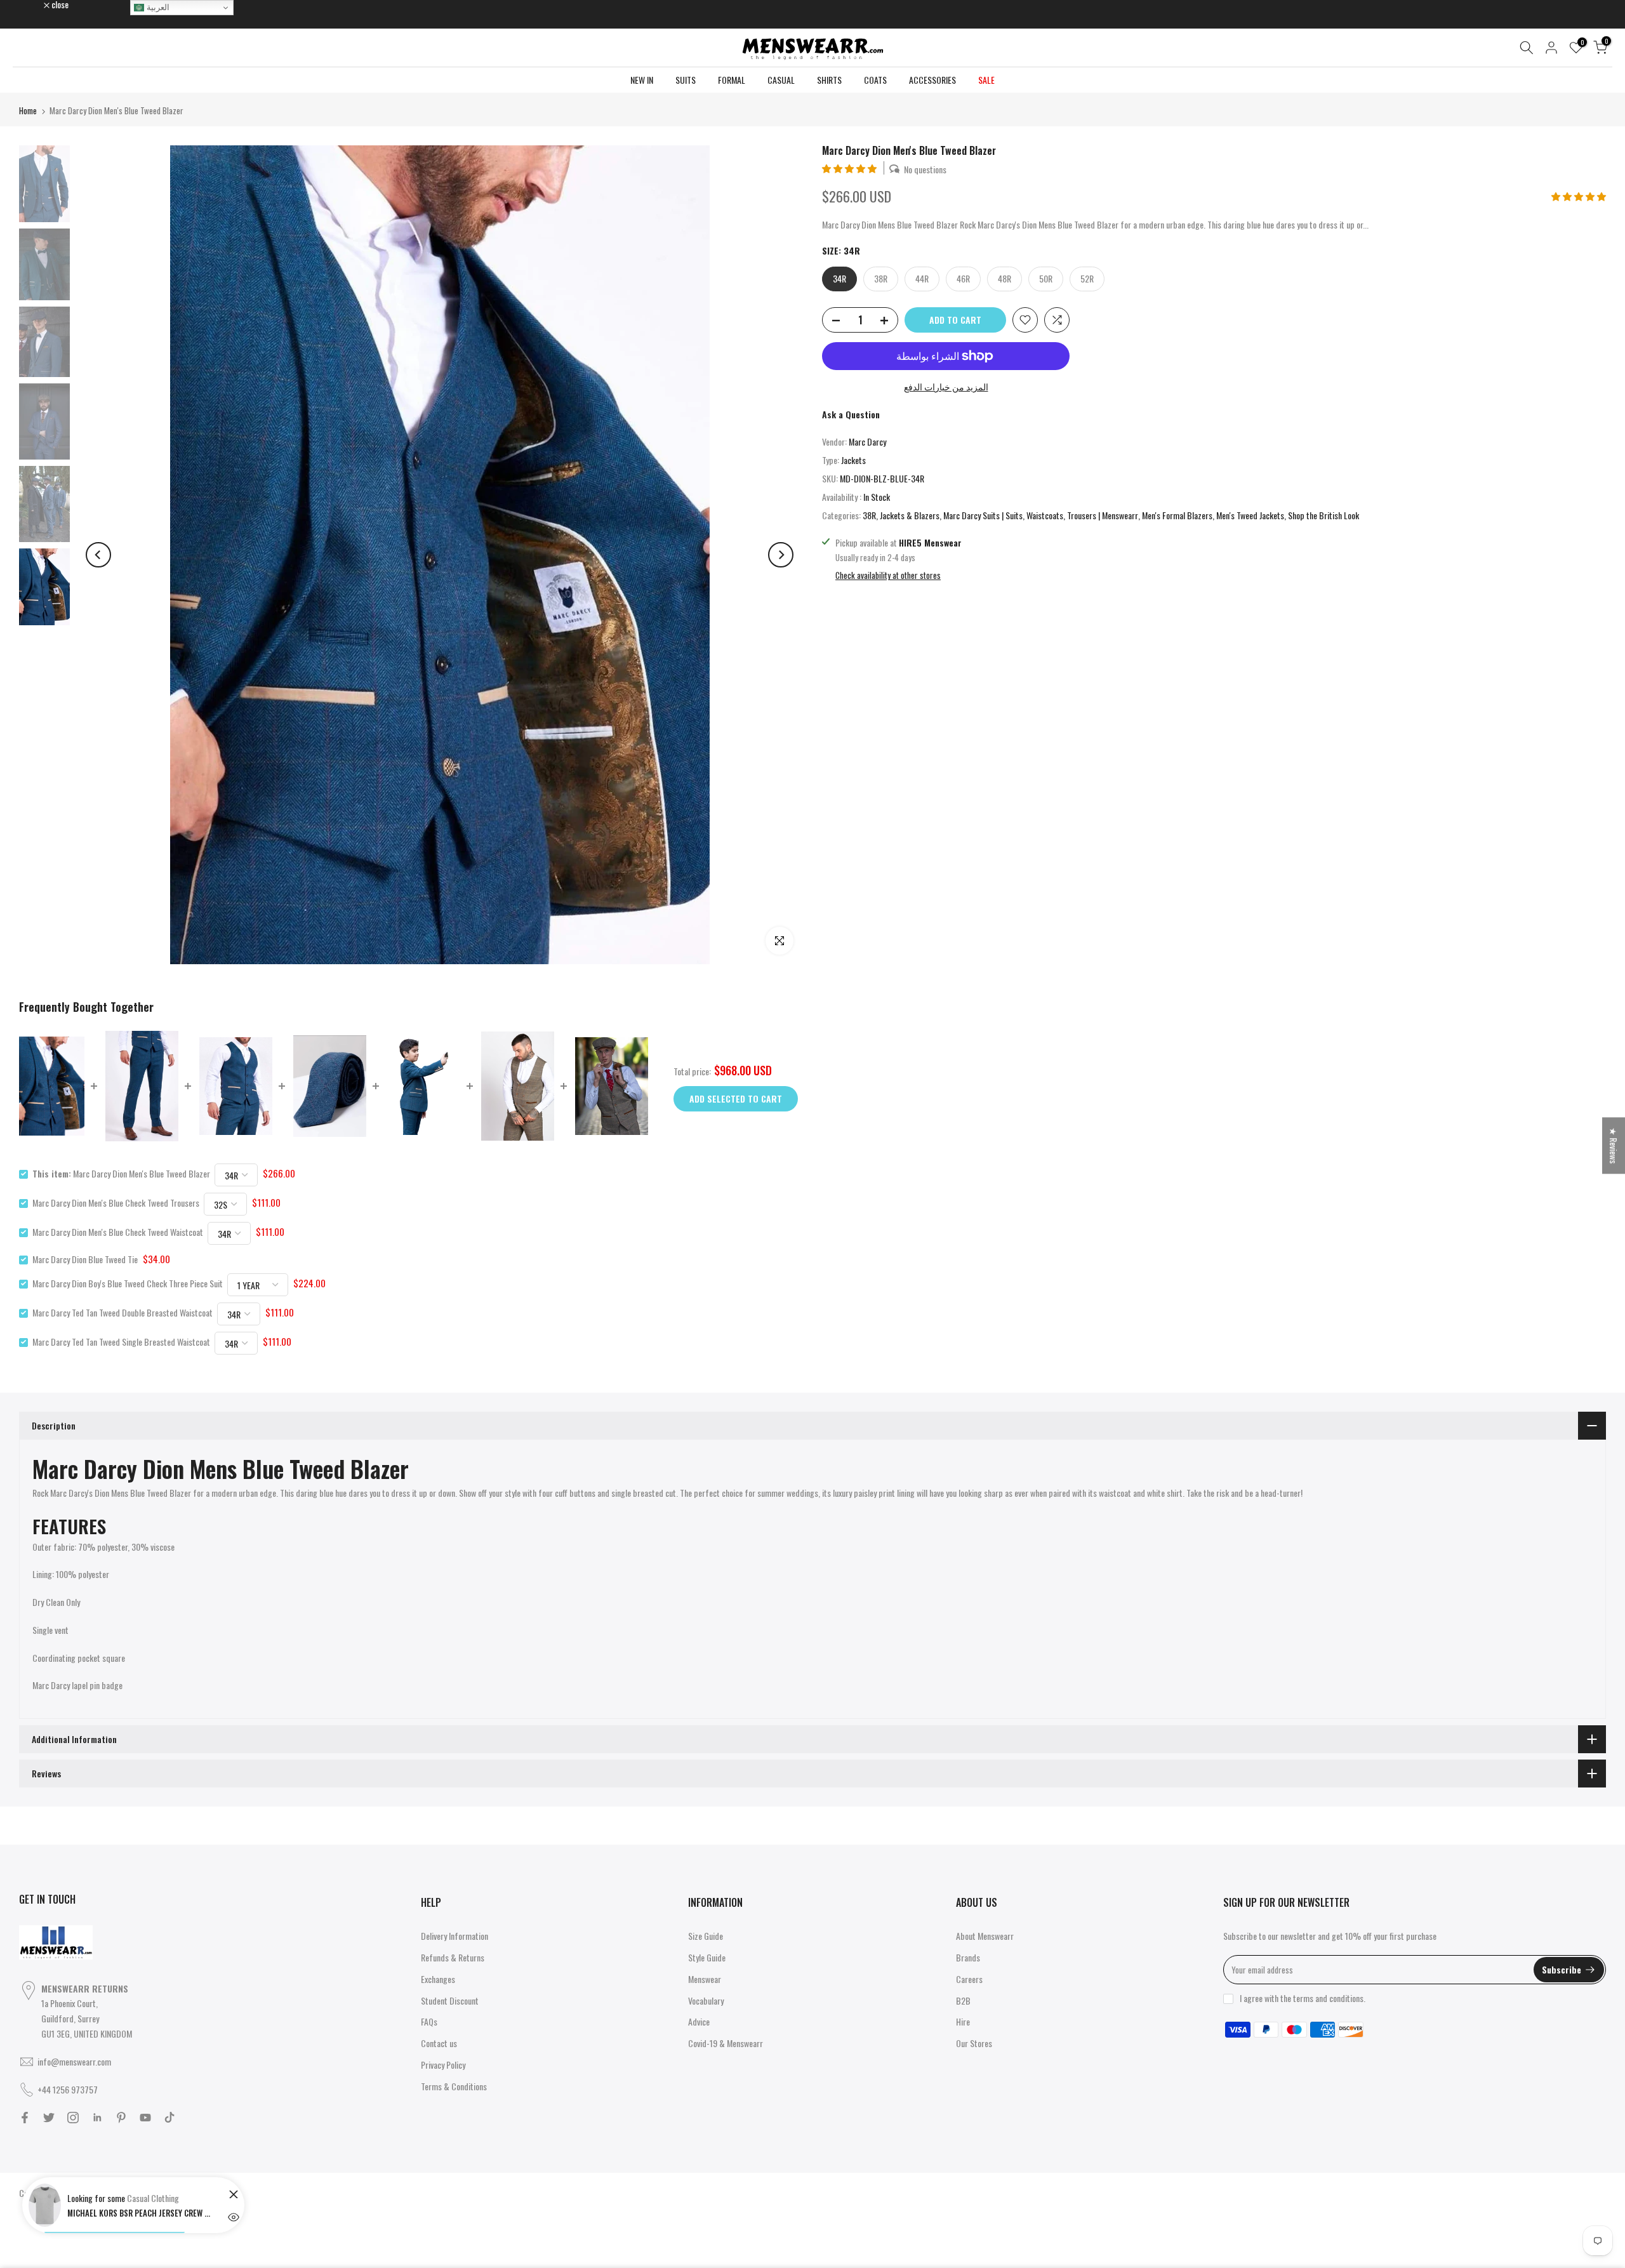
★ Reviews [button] (1614, 1145)
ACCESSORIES (932, 80)
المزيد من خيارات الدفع (946, 386)
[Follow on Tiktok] (169, 2118)
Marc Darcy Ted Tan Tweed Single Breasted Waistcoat (121, 1342)
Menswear (705, 1979)
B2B (963, 2000)
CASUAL (781, 80)
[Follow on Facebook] (25, 2118)
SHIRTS (829, 80)
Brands (968, 1957)
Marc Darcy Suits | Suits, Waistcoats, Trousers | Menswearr (1041, 515)
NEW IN (642, 80)
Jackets (853, 460)
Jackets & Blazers (910, 515)
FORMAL (732, 80)
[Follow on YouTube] (145, 2118)
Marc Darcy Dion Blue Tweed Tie (85, 1259)
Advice (699, 2021)
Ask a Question (851, 414)
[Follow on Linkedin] (97, 2118)
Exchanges (438, 1979)
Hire (963, 2021)
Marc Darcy (867, 441)
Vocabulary (706, 2000)
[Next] (781, 555)
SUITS (686, 80)
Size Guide (706, 1936)
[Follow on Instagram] (73, 2118)
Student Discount (450, 2000)
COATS (875, 80)
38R (869, 515)
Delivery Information (454, 1936)
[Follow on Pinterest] (121, 2118)
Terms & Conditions (454, 2086)
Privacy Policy (443, 2065)
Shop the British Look (1323, 515)
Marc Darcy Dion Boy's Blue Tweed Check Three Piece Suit (128, 1283)
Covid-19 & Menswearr (726, 2043)
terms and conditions (1328, 1998)
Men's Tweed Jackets (1250, 515)
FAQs (429, 2021)
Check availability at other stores (888, 575)
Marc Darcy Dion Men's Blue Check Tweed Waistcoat (118, 1232)
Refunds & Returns (453, 1957)
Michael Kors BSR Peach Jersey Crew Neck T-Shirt (140, 2213)
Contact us (439, 2043)
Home (28, 110)
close (34, 4)
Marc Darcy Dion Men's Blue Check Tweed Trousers (116, 1203)
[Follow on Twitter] (49, 2118)
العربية (157, 7)
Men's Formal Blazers (1177, 515)
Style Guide (707, 1957)
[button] (850, 168)
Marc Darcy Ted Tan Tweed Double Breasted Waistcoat (123, 1312)
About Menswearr (985, 1936)
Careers (969, 1979)
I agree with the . (1303, 1998)
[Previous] (98, 555)
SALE (986, 80)
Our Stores (974, 2043)
